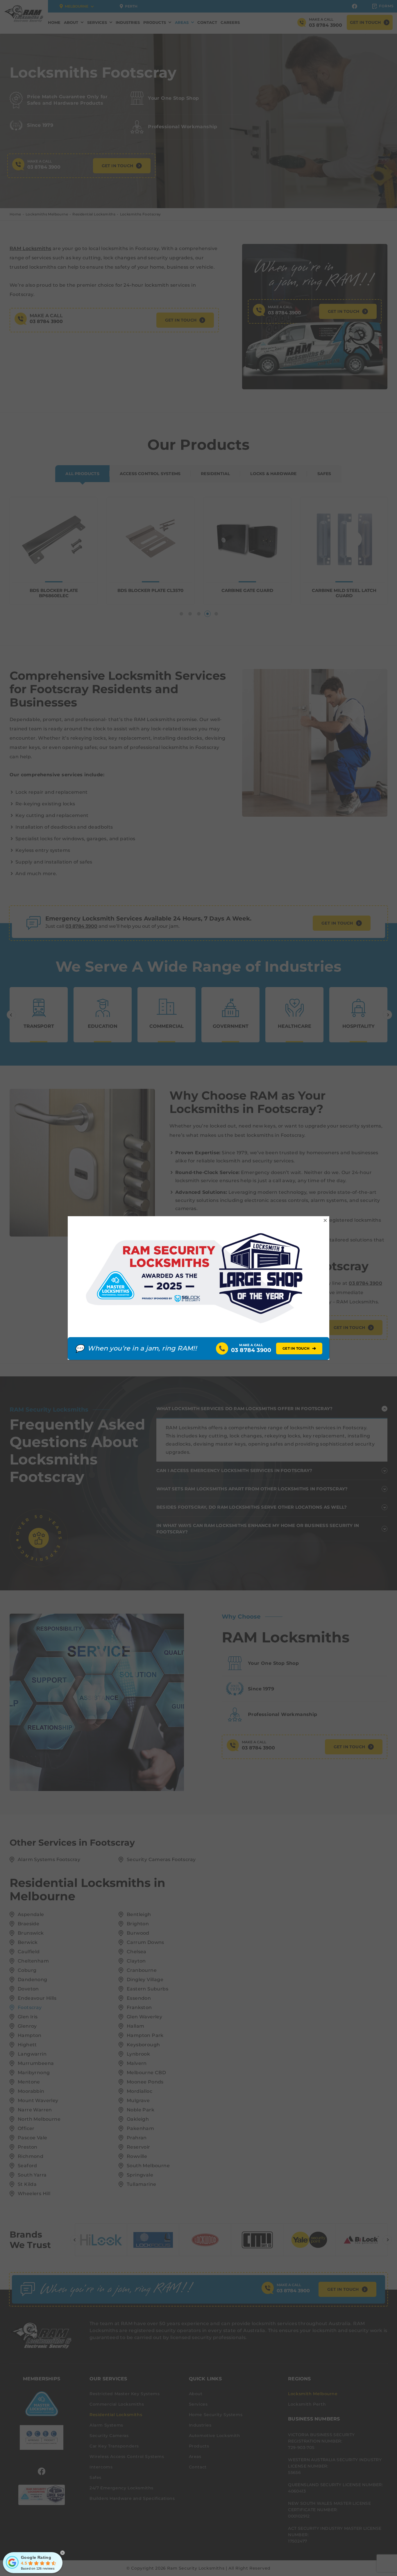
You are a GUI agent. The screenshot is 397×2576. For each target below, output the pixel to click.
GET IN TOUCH (299, 1348)
